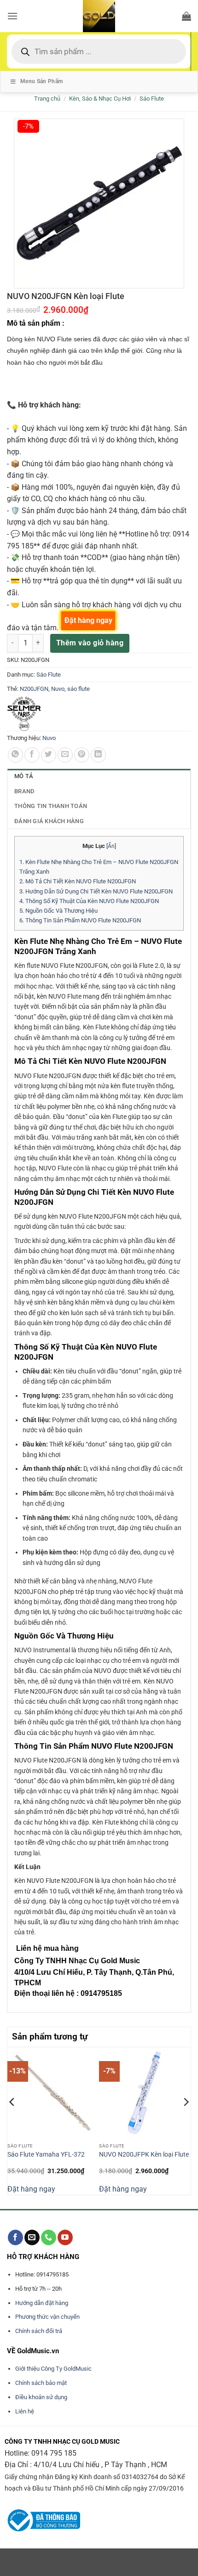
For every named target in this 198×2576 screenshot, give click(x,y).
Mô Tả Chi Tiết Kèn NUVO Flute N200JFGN (78, 881)
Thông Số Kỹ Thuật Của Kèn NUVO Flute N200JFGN (89, 901)
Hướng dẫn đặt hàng (42, 2303)
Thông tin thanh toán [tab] (51, 806)
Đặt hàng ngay (31, 2189)
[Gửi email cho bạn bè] (65, 755)
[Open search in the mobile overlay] (99, 51)
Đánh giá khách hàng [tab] (49, 821)
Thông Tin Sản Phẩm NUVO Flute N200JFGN (80, 920)
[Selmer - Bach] (24, 714)
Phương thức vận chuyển (47, 2317)
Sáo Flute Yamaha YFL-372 (46, 2154)
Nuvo (58, 689)
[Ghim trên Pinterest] (82, 755)
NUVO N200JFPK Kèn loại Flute (144, 2154)
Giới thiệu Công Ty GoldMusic (53, 2369)
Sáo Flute (152, 99)
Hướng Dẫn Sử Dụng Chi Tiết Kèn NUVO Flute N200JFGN (96, 891)
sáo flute (79, 689)
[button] (12, 16)
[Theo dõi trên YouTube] (65, 2237)
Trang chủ (47, 99)
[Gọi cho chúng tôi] (49, 2237)
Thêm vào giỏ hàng (90, 643)
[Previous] (12, 2120)
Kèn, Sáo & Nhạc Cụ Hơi (100, 99)
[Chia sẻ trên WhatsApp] (15, 755)
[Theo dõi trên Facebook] (15, 2237)
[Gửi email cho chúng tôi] (32, 2237)
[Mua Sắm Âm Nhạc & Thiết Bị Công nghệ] (99, 16)
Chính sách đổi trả (39, 2331)
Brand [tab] (24, 791)
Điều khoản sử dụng (41, 2397)
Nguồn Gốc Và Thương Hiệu (58, 911)
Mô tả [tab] (24, 776)
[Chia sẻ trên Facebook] (32, 755)
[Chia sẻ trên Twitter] (49, 755)
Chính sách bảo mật (41, 2383)
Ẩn (111, 846)
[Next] (186, 2120)
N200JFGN (34, 689)
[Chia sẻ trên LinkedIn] (98, 755)
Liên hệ (25, 2411)
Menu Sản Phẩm (42, 81)
